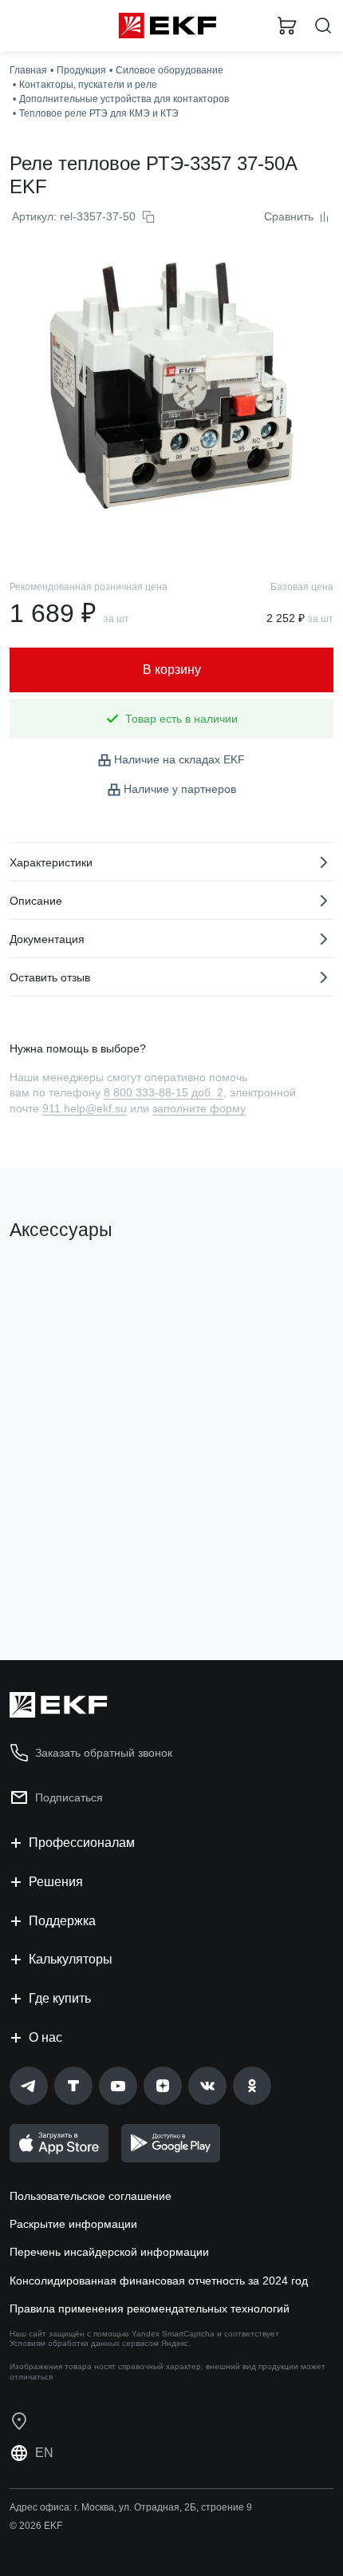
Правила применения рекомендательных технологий (150, 2308)
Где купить (60, 1998)
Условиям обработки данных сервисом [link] (84, 2343)
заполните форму (199, 1108)
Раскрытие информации (73, 2224)
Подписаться (69, 1797)
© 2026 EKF (36, 2526)
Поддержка (62, 1921)
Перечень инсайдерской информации (109, 2252)
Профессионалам (82, 1843)
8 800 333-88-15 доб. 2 (164, 1092)
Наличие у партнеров (180, 789)
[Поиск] (323, 26)
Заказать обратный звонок (104, 1753)
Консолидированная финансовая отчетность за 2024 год (159, 2281)
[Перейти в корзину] (287, 26)
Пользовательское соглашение (91, 2196)
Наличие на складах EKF (179, 759)
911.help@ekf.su (85, 1108)
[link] (29, 2086)
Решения (56, 1882)
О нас (45, 2037)
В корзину (72, 1583)
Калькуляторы (71, 1959)
